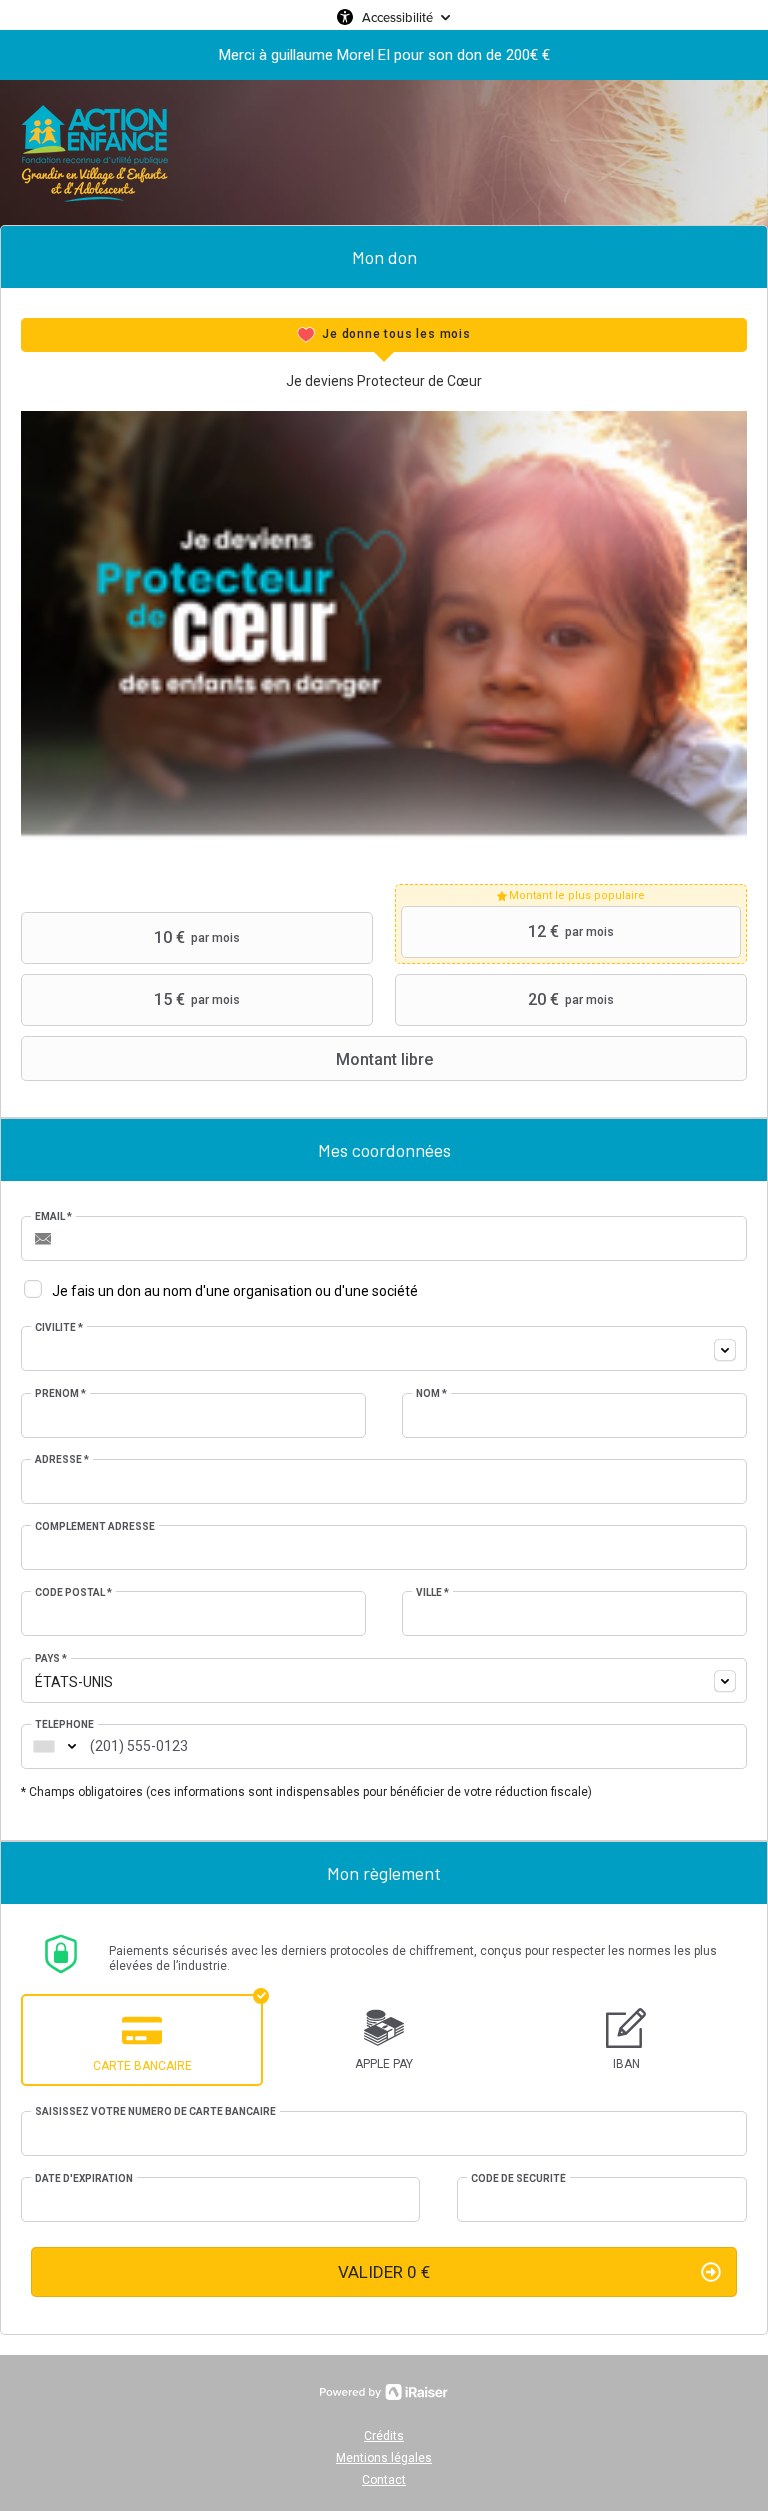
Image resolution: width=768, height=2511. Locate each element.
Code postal (73, 1592)
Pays (51, 1658)
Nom (431, 1393)
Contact (384, 2480)
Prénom (60, 1393)
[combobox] (384, 1348)
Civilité (59, 1327)
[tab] (384, 335)
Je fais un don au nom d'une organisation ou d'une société (235, 1291)
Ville (432, 1592)
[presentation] (384, 335)
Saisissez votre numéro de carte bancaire (155, 2111)
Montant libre (384, 1059)
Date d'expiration (84, 2178)
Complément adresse (95, 1526)
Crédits (384, 2436)
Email (53, 1216)
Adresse (62, 1459)
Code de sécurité (518, 2178)
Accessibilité (397, 17)
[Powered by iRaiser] (384, 2392)
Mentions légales (384, 2458)
